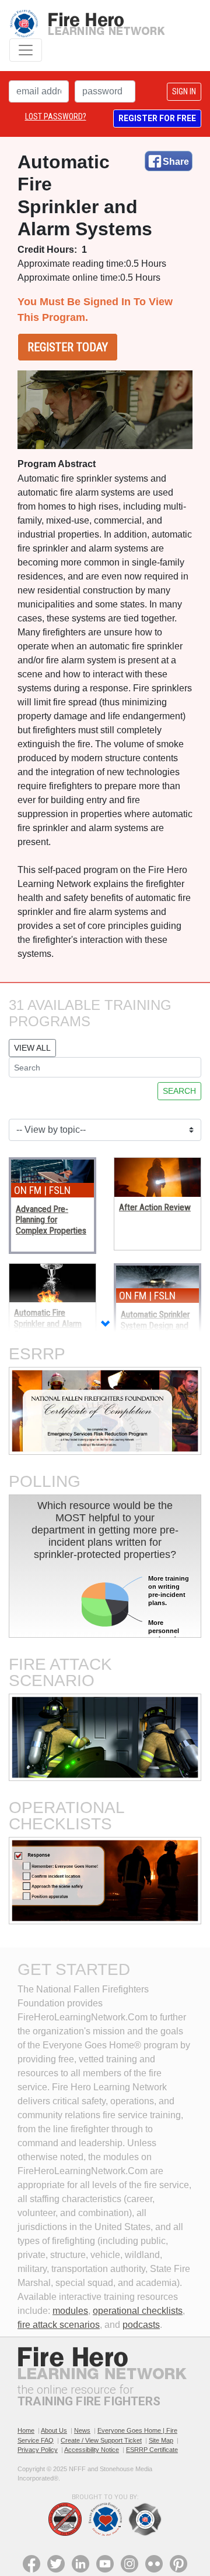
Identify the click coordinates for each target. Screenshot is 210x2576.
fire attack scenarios (59, 2325)
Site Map (161, 2440)
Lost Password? (56, 116)
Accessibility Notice (92, 2450)
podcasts (141, 2325)
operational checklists (138, 2311)
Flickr (154, 2564)
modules (70, 2311)
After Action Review (155, 1207)
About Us (54, 2430)
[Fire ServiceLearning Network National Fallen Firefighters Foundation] (87, 24)
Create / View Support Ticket (101, 2440)
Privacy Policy (38, 2450)
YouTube (105, 2564)
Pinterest (178, 2564)
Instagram (129, 2564)
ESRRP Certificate (152, 2450)
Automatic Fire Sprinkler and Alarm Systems (48, 1324)
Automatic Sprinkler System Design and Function (155, 1325)
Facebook (32, 2564)
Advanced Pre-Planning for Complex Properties (51, 1220)
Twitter (56, 2564)
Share (176, 162)
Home (26, 2430)
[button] (105, 1325)
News (82, 2430)
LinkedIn (80, 2564)
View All (32, 1048)
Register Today (68, 347)
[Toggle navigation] (26, 50)
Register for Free (157, 118)
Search (179, 1091)
